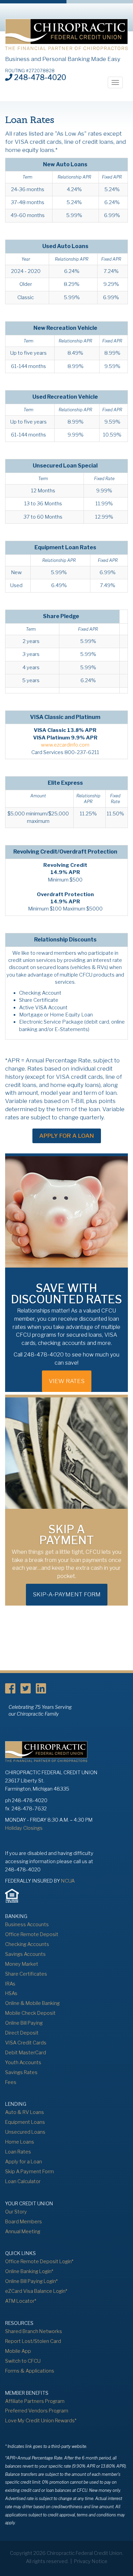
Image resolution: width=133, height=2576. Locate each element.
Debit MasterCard (26, 2053)
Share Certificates (26, 1974)
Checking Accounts (27, 1944)
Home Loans (20, 2142)
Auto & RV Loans (25, 2112)
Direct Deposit (22, 2033)
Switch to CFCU (23, 2361)
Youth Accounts (23, 2063)
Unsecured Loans (25, 2132)
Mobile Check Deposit (30, 2013)
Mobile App (18, 2351)
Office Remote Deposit (32, 1934)
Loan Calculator (23, 2181)
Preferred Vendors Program (37, 2411)
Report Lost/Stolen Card (33, 2341)
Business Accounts (27, 1925)
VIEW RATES (67, 1381)
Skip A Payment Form (29, 2172)
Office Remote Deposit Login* (39, 2261)
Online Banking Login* (29, 2271)
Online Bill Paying (24, 2023)
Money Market (22, 1964)
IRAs (10, 1984)
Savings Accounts (25, 1954)
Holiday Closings (24, 1828)
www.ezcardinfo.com (65, 745)
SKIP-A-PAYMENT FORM (67, 1594)
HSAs (11, 1993)
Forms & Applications (30, 2371)
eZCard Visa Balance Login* (36, 2291)
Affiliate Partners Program (35, 2401)
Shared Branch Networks (34, 2331)
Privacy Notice (91, 2561)
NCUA (68, 1881)
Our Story (16, 2212)
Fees (11, 2082)
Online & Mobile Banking (32, 2003)
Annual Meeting (23, 2232)
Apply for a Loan (67, 1136)
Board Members (24, 2222)
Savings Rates (21, 2072)
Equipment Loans (25, 2122)
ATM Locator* (21, 2301)
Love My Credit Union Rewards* (41, 2421)
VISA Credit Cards (26, 2043)
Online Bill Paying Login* (31, 2281)
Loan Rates (18, 2152)
